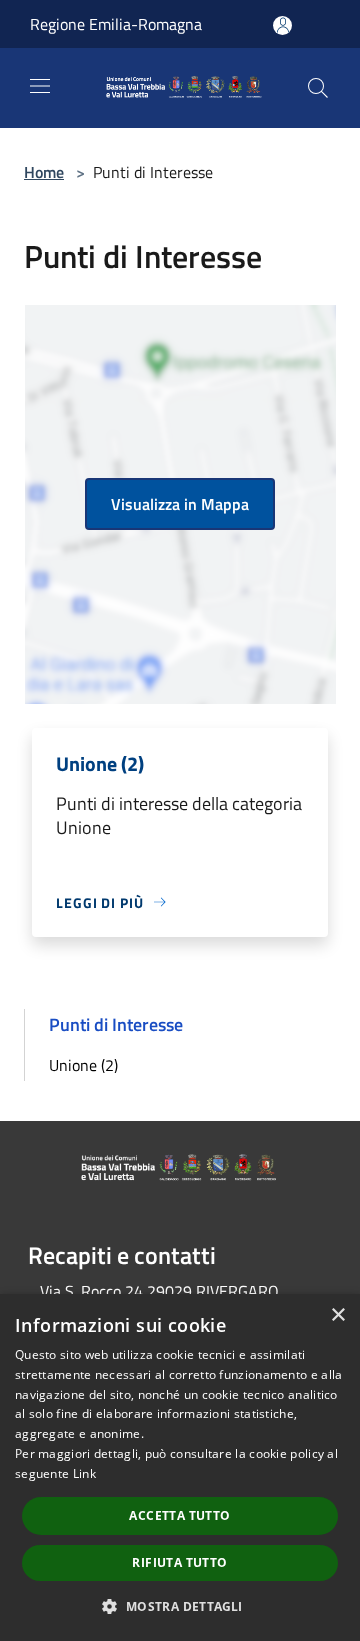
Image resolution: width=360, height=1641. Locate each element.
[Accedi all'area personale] (282, 25)
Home (44, 172)
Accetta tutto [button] (179, 1515)
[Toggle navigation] (40, 86)
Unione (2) (83, 1065)
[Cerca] (318, 88)
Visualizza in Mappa (180, 504)
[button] (179, 1606)
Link (84, 1473)
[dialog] (180, 1467)
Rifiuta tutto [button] (179, 1562)
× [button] (337, 1315)
